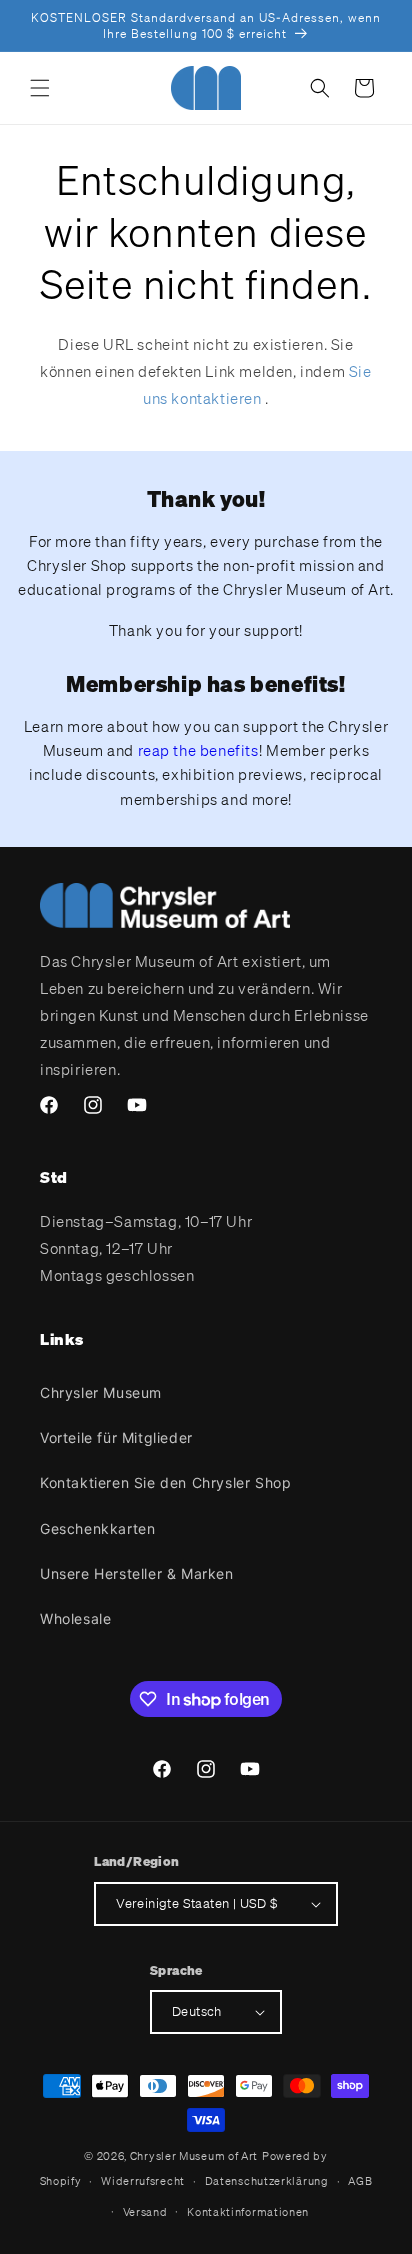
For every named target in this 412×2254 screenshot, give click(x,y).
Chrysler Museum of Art (194, 2156)
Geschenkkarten (97, 1528)
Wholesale (75, 1618)
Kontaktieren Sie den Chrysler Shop (165, 1482)
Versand (145, 2212)
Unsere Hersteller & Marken (137, 1573)
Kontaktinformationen (248, 2212)
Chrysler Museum (101, 1392)
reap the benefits (198, 750)
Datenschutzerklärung (267, 2181)
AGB (360, 2181)
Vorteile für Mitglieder (116, 1437)
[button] (40, 88)
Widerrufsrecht (143, 2181)
